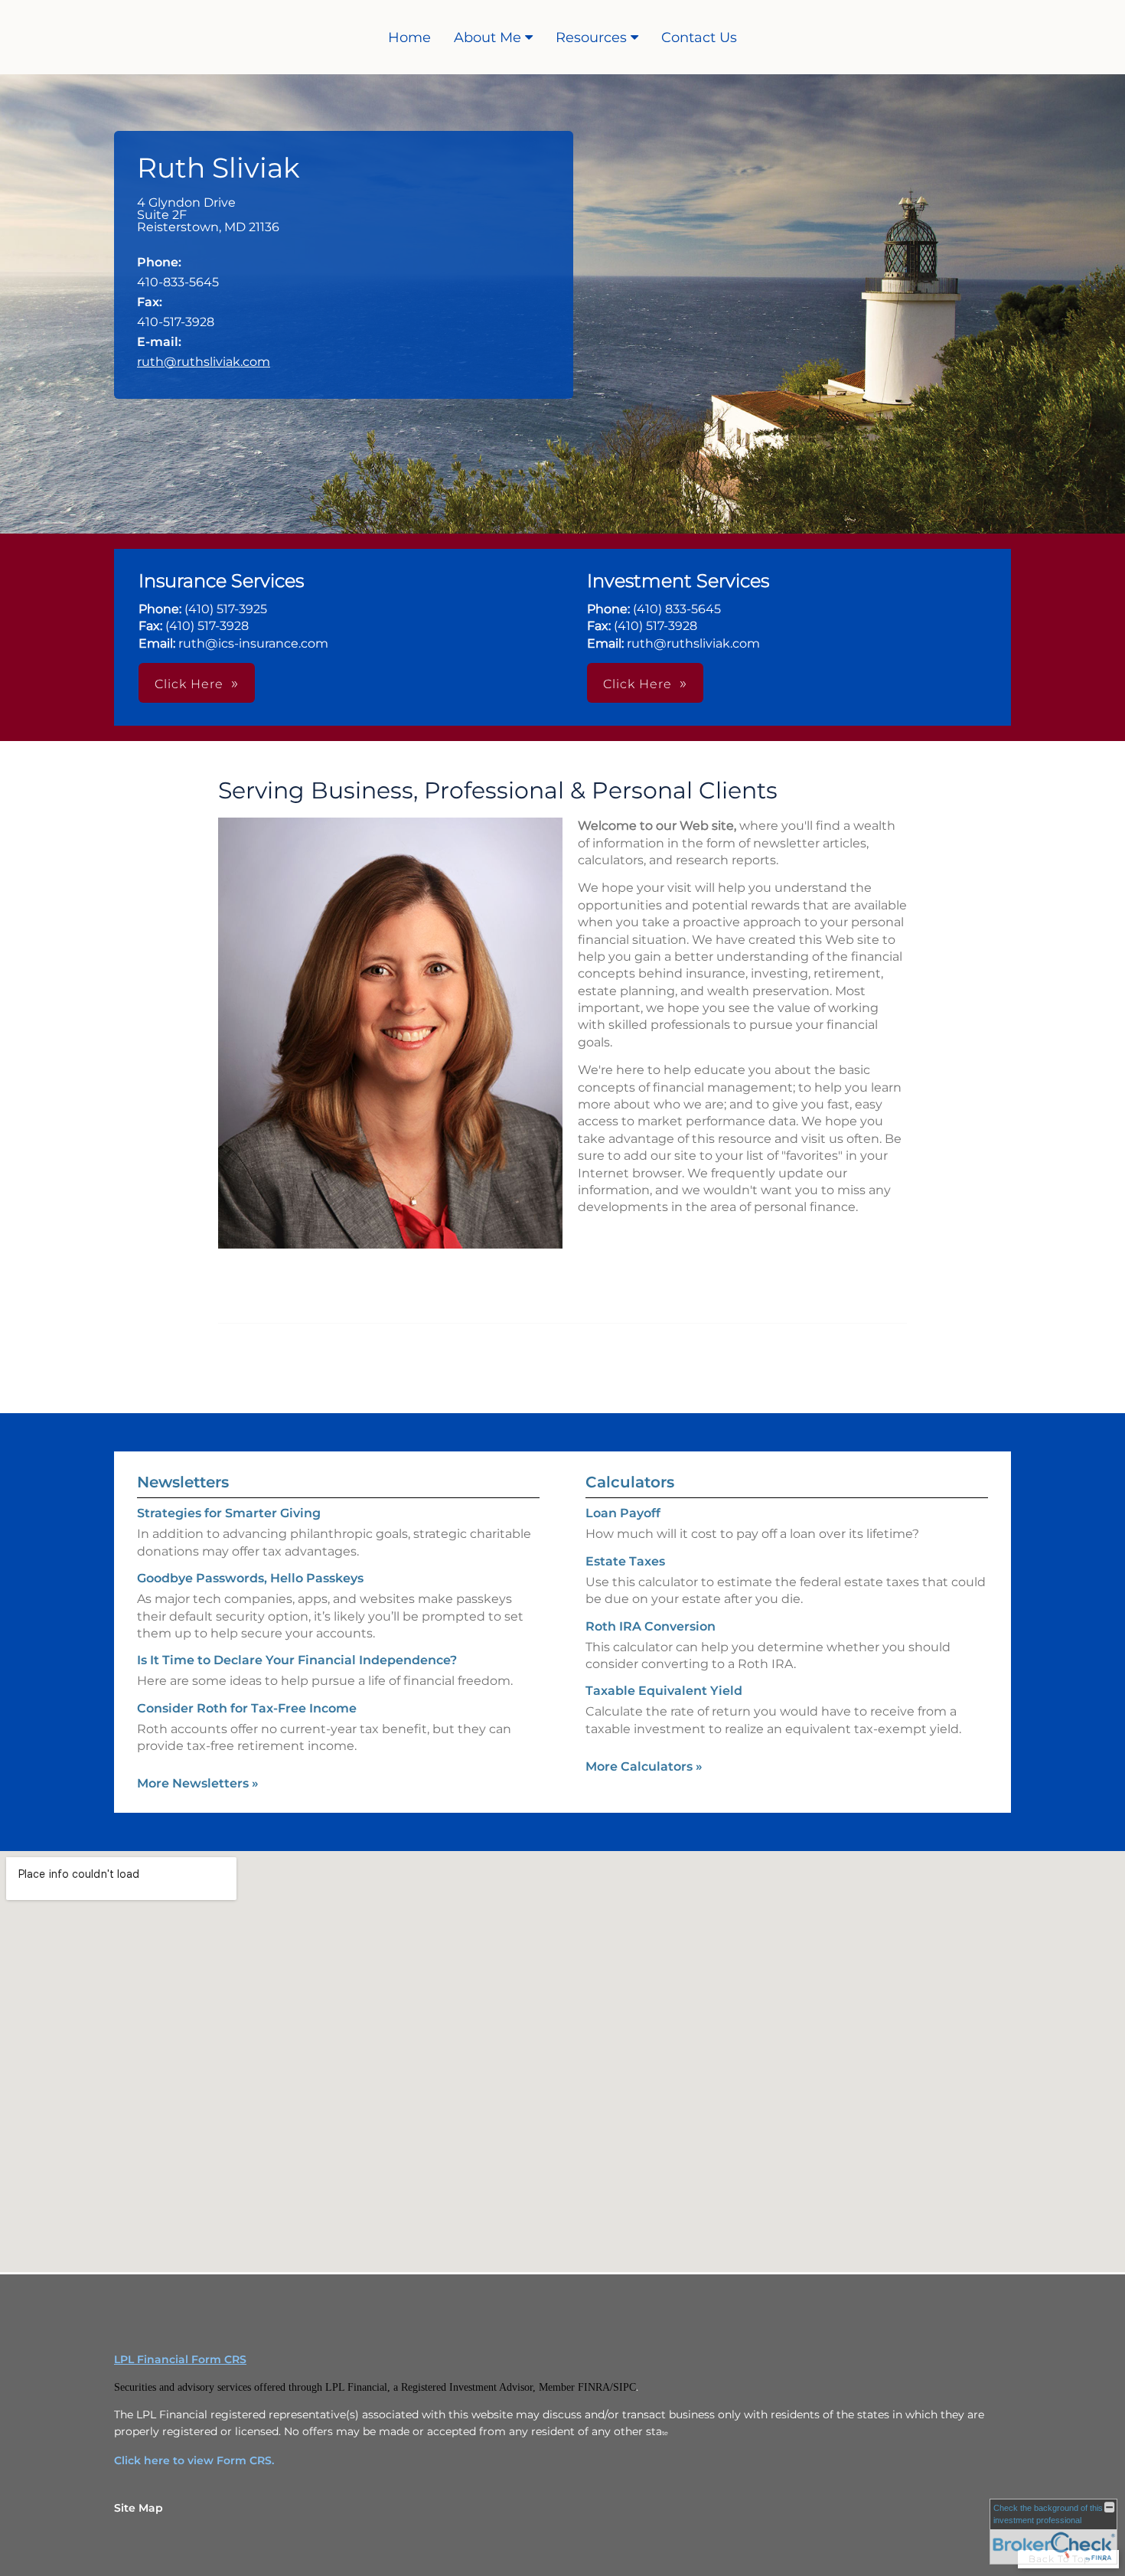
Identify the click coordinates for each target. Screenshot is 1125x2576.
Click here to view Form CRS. (194, 2460)
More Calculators (644, 1766)
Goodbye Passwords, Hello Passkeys (250, 1578)
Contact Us (699, 38)
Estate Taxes (625, 1561)
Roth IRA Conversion (651, 1626)
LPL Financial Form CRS (180, 2359)
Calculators (630, 1482)
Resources (591, 38)
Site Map (139, 2508)
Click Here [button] (189, 684)
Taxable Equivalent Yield (664, 1691)
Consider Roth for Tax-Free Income (247, 1708)
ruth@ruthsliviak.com (204, 362)
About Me (487, 38)
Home (409, 38)
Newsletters (183, 1482)
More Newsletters (198, 1783)
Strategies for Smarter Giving (229, 1513)
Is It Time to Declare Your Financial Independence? (297, 1660)
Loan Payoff (623, 1513)
